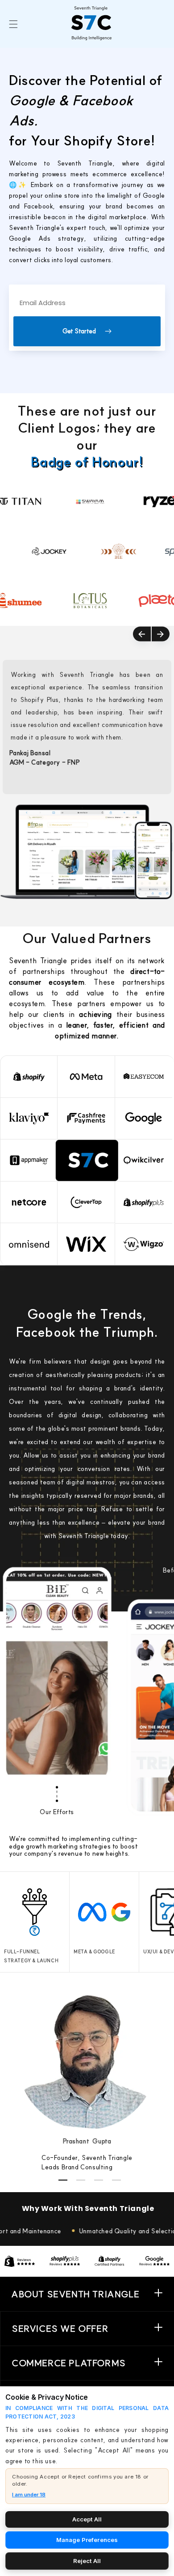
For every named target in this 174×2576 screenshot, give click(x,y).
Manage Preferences (87, 2540)
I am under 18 (29, 2495)
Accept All (87, 2519)
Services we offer (60, 2328)
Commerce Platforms (69, 2363)
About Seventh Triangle (75, 2294)
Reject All (87, 2561)
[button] (13, 24)
